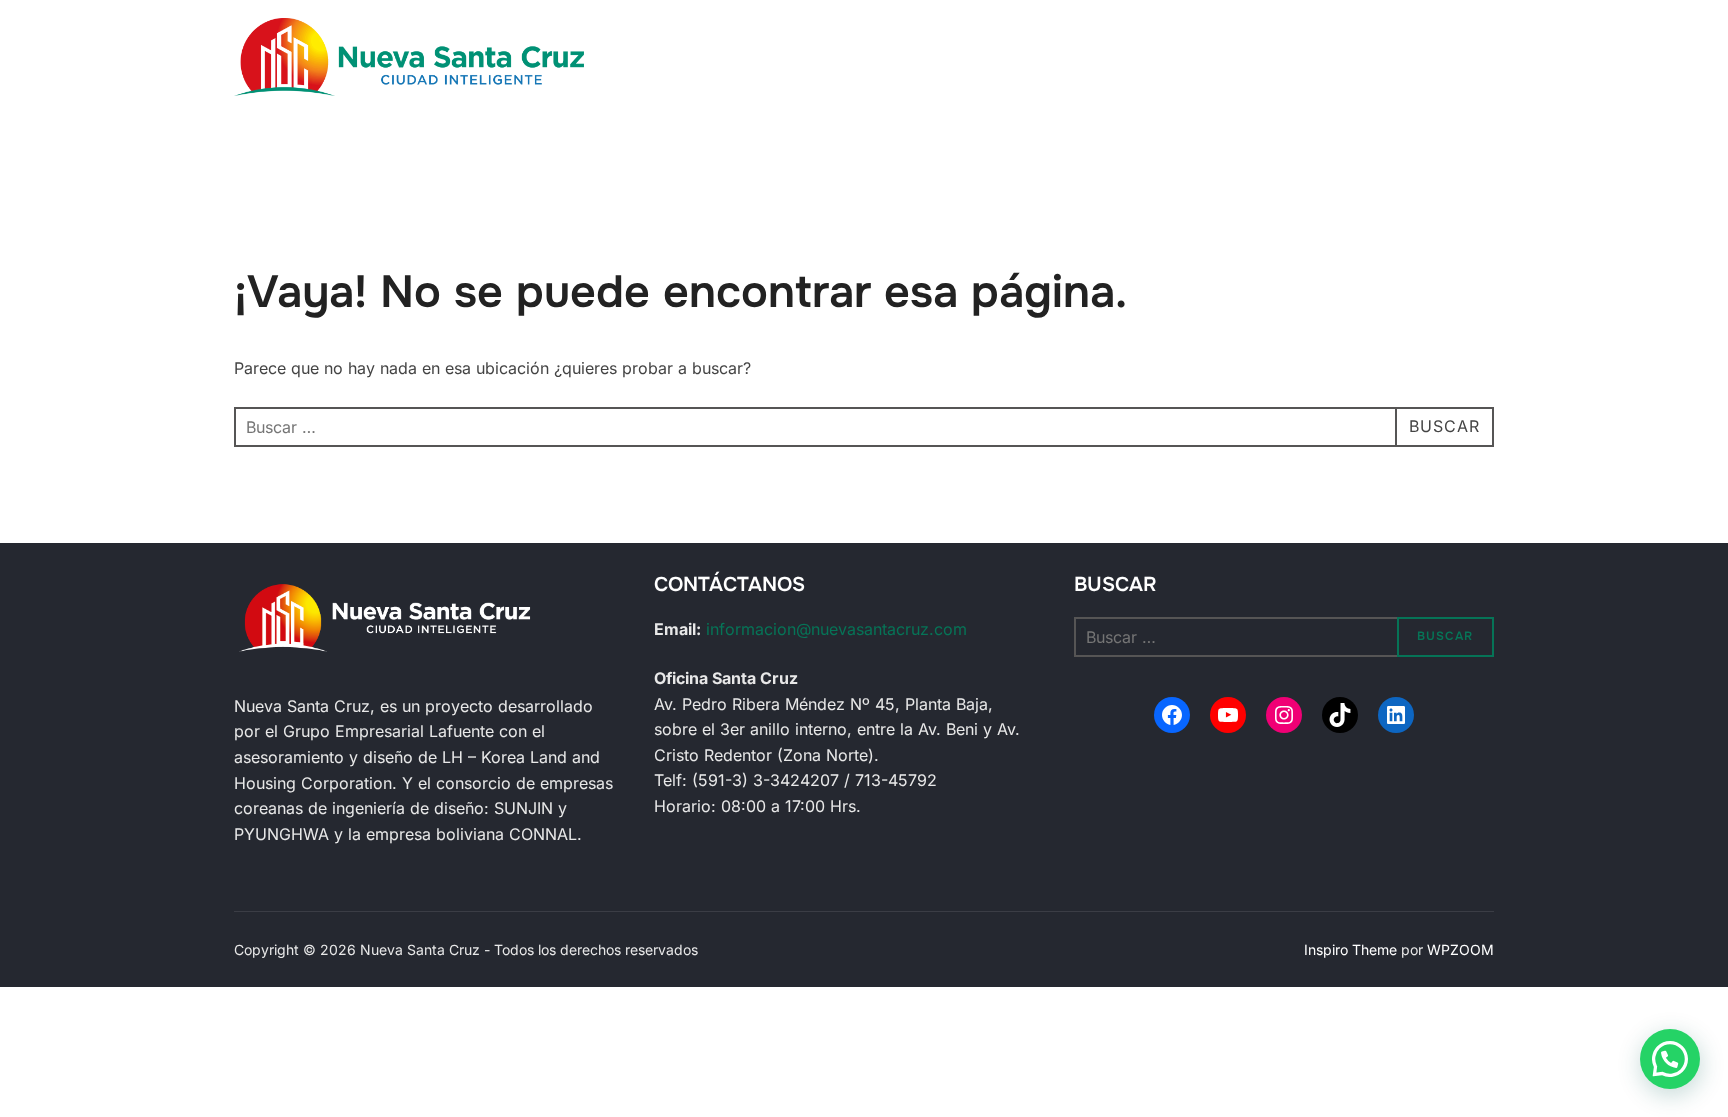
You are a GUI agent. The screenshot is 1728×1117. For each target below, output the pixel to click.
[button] (1670, 1059)
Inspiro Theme (1350, 949)
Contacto (1340, 47)
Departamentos (1094, 47)
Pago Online (1346, 74)
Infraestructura (942, 47)
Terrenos (1217, 47)
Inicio (723, 47)
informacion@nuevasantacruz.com (836, 629)
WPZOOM (1460, 949)
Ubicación (811, 47)
